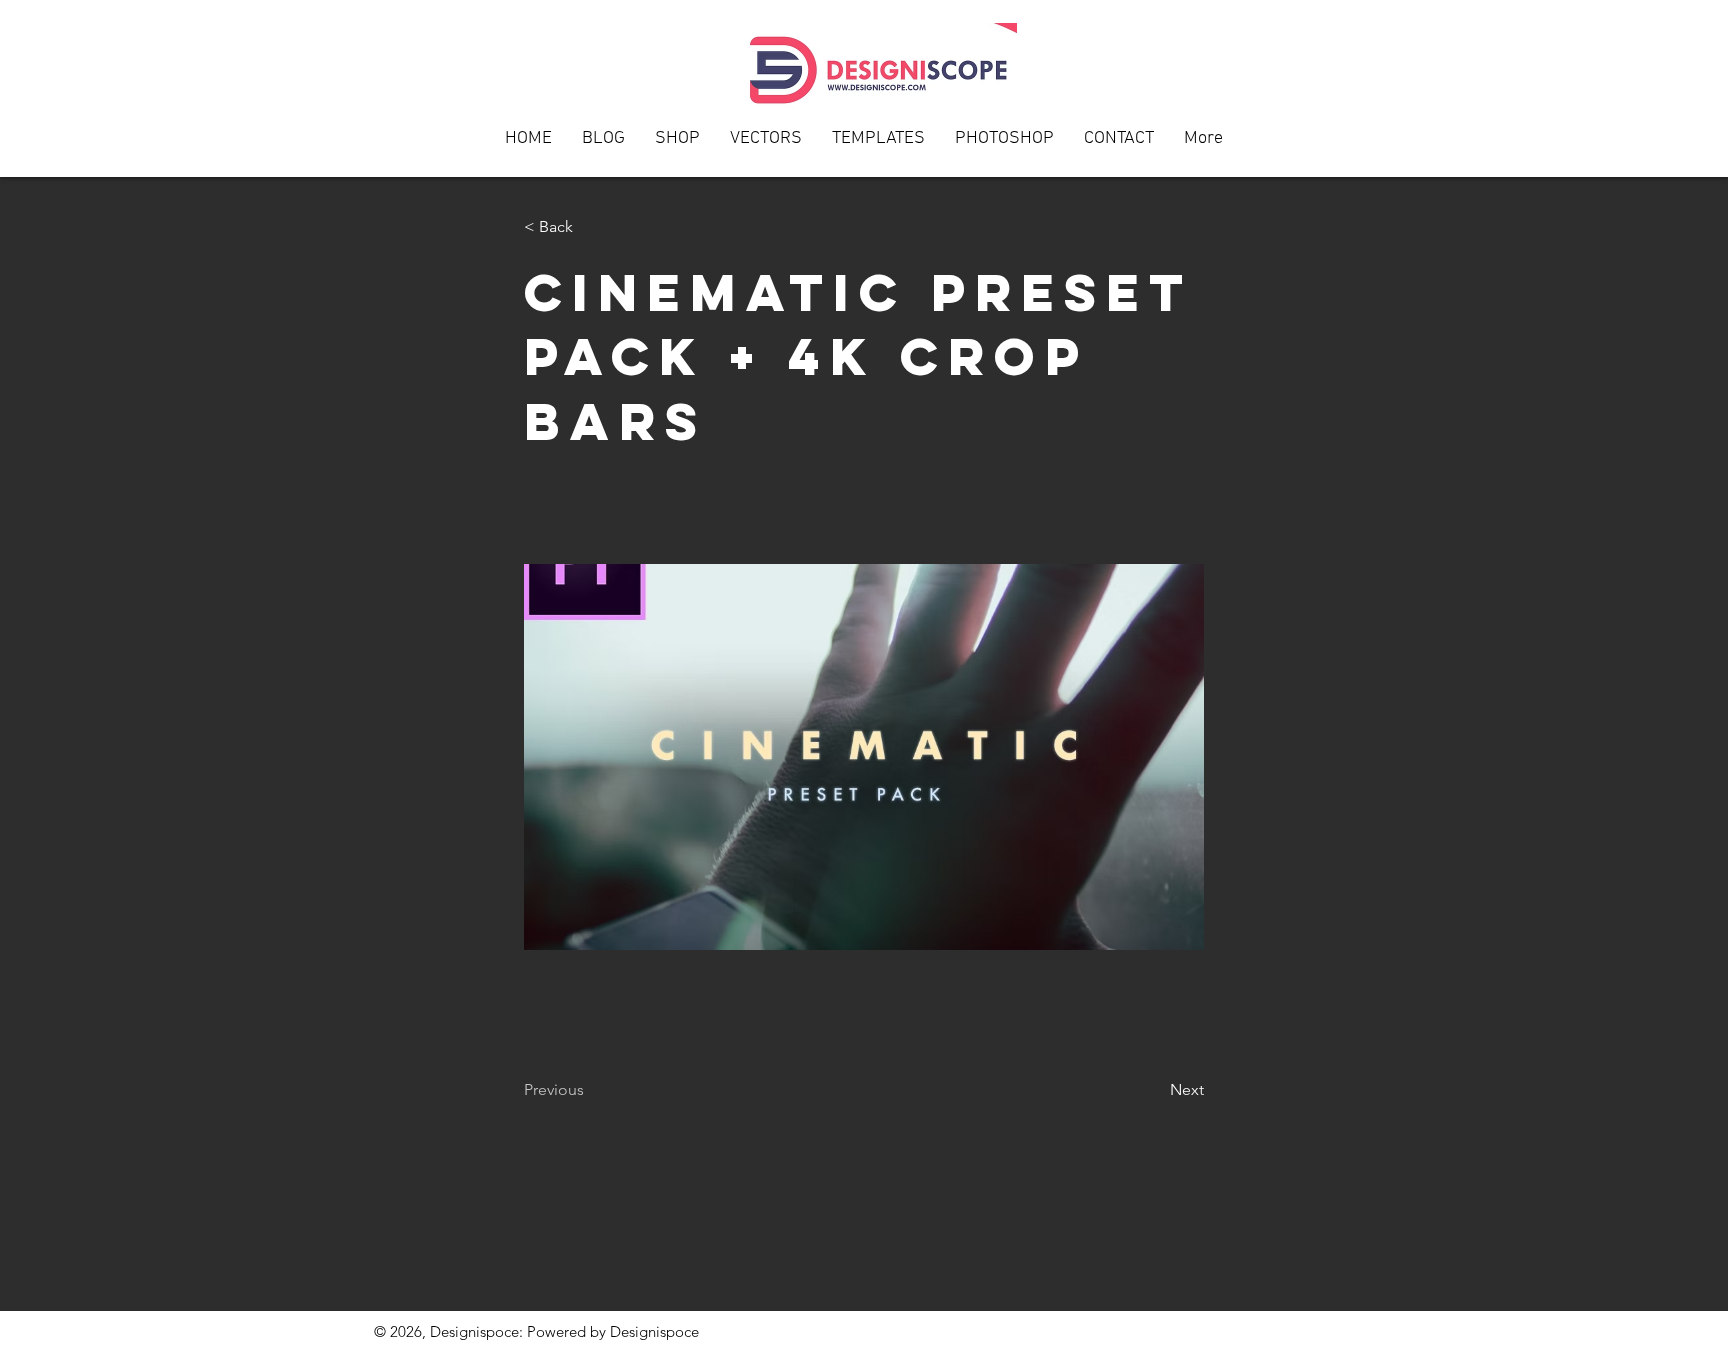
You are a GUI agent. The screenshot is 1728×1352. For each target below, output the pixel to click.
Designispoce (654, 1331)
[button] (1119, 145)
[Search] (1333, 89)
